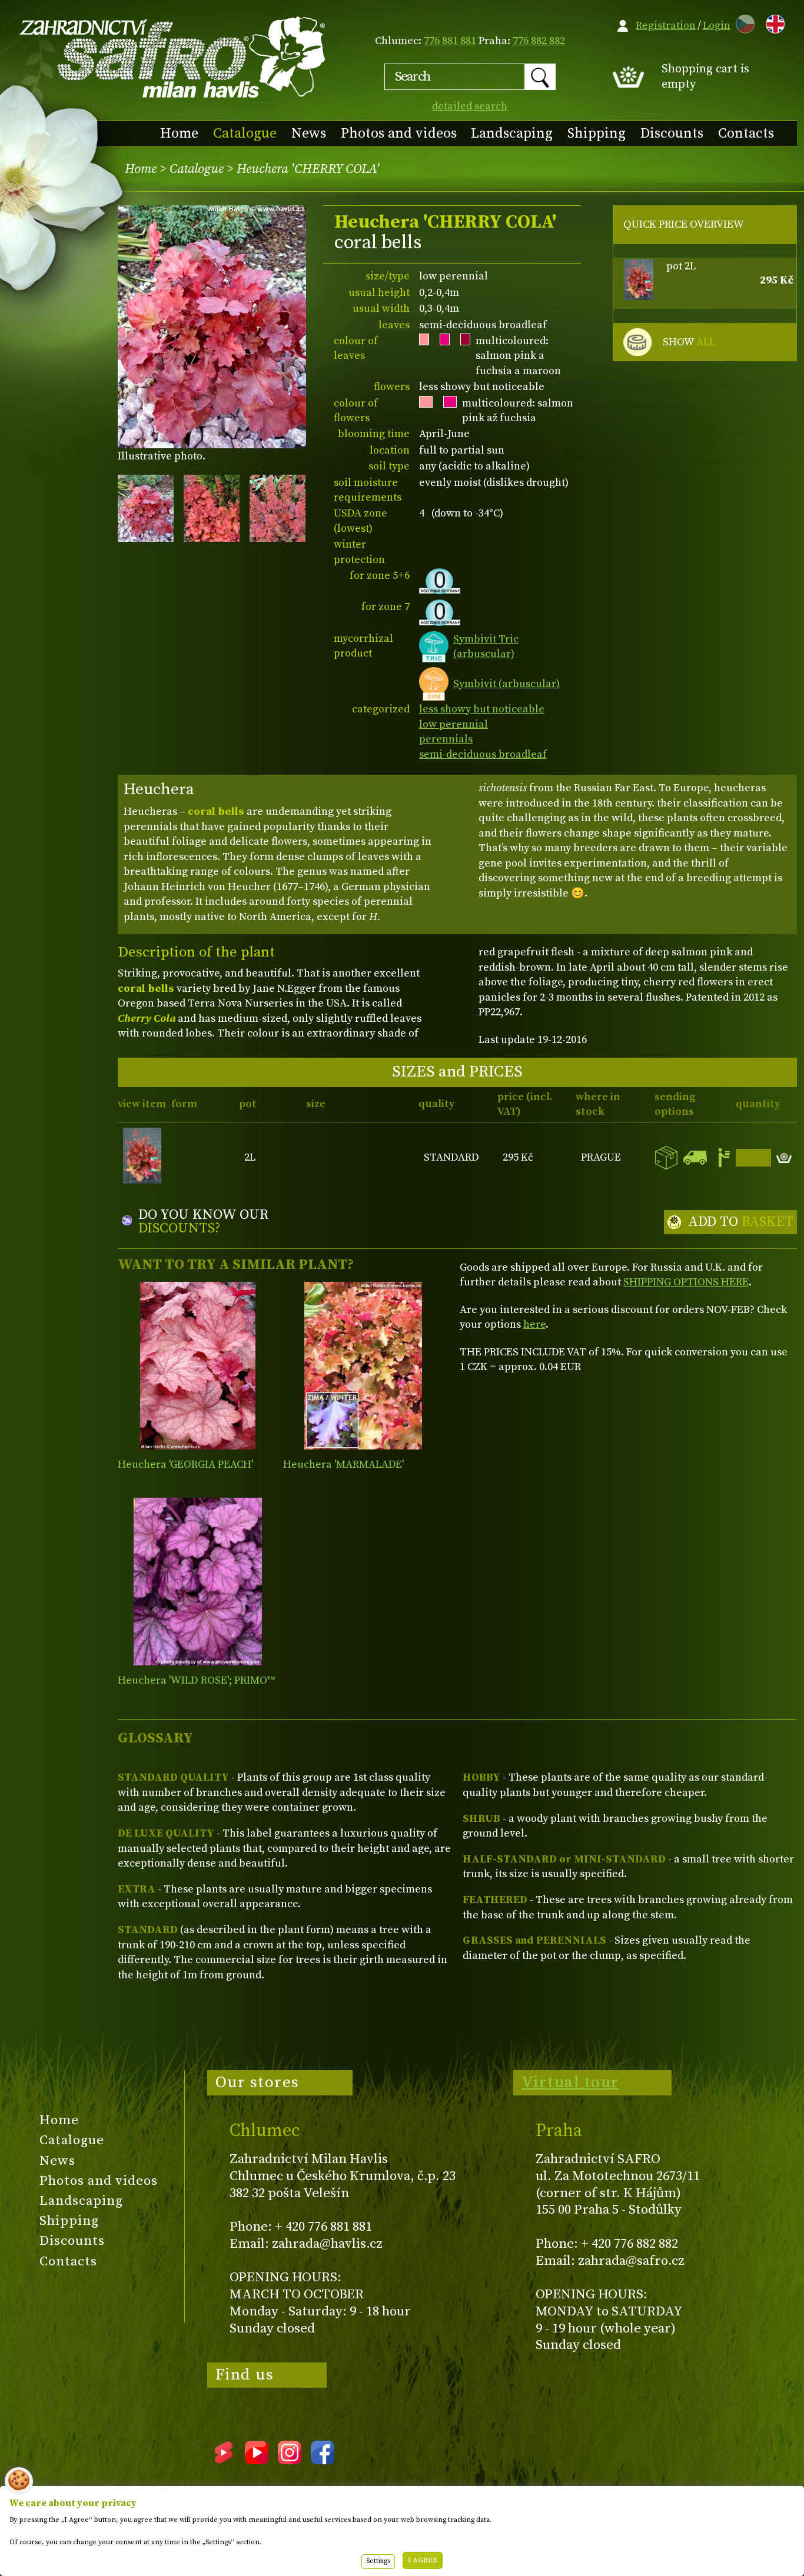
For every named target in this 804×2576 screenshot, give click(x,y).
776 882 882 (539, 41)
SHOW (689, 342)
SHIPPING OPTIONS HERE (686, 1282)
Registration (666, 26)
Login (717, 26)
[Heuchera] (198, 1366)
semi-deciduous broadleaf (483, 754)
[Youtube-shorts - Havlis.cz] (224, 2460)
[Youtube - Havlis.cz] (257, 2460)
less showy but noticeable (482, 709)
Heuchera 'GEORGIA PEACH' (185, 1464)
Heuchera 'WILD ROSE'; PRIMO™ (196, 1680)
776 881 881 (450, 41)
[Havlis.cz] (173, 57)
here (534, 1324)
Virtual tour (570, 2082)
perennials (446, 739)
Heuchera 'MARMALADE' (343, 1464)
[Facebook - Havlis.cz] (323, 2460)
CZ (742, 22)
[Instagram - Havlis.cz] (290, 2460)
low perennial (454, 724)
